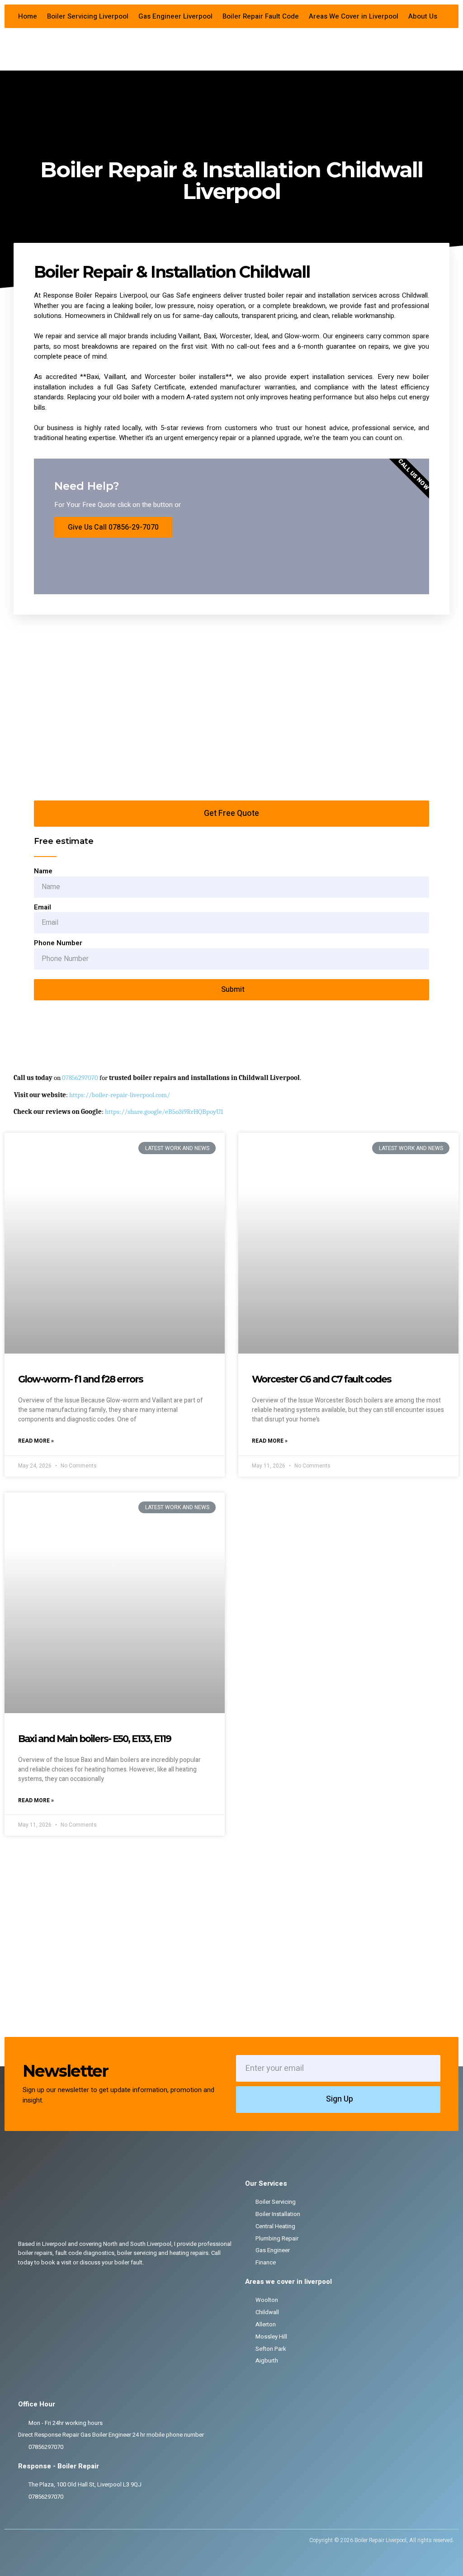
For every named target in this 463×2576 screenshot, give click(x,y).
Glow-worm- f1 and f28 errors (80, 1379)
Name (43, 871)
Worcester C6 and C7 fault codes (321, 1379)
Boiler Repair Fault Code (261, 16)
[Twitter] (30, 2540)
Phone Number (58, 943)
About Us (423, 16)
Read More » (36, 1441)
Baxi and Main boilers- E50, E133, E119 (94, 1739)
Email (43, 907)
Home (28, 16)
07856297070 (80, 1078)
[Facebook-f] (15, 2540)
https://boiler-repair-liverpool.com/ (120, 1095)
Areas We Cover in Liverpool (354, 16)
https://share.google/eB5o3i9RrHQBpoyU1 (164, 1112)
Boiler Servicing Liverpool (88, 16)
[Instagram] (45, 2540)
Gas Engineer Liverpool (175, 16)
